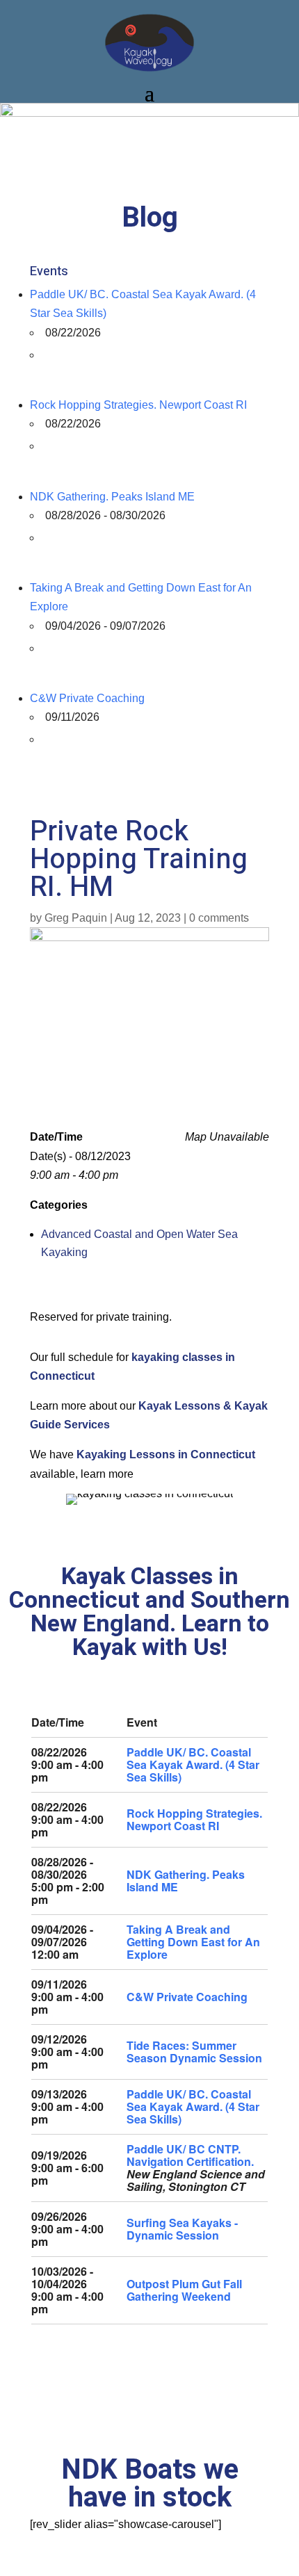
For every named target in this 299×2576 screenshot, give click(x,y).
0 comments (219, 918)
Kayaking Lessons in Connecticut (166, 1454)
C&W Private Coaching (87, 698)
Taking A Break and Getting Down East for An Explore (193, 1942)
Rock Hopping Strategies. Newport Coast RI (138, 405)
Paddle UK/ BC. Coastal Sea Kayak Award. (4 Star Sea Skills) (193, 1764)
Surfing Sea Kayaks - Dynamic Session (182, 2229)
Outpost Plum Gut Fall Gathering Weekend (184, 2290)
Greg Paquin (76, 918)
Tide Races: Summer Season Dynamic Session (194, 2052)
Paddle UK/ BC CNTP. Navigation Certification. (190, 2155)
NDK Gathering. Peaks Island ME (112, 497)
